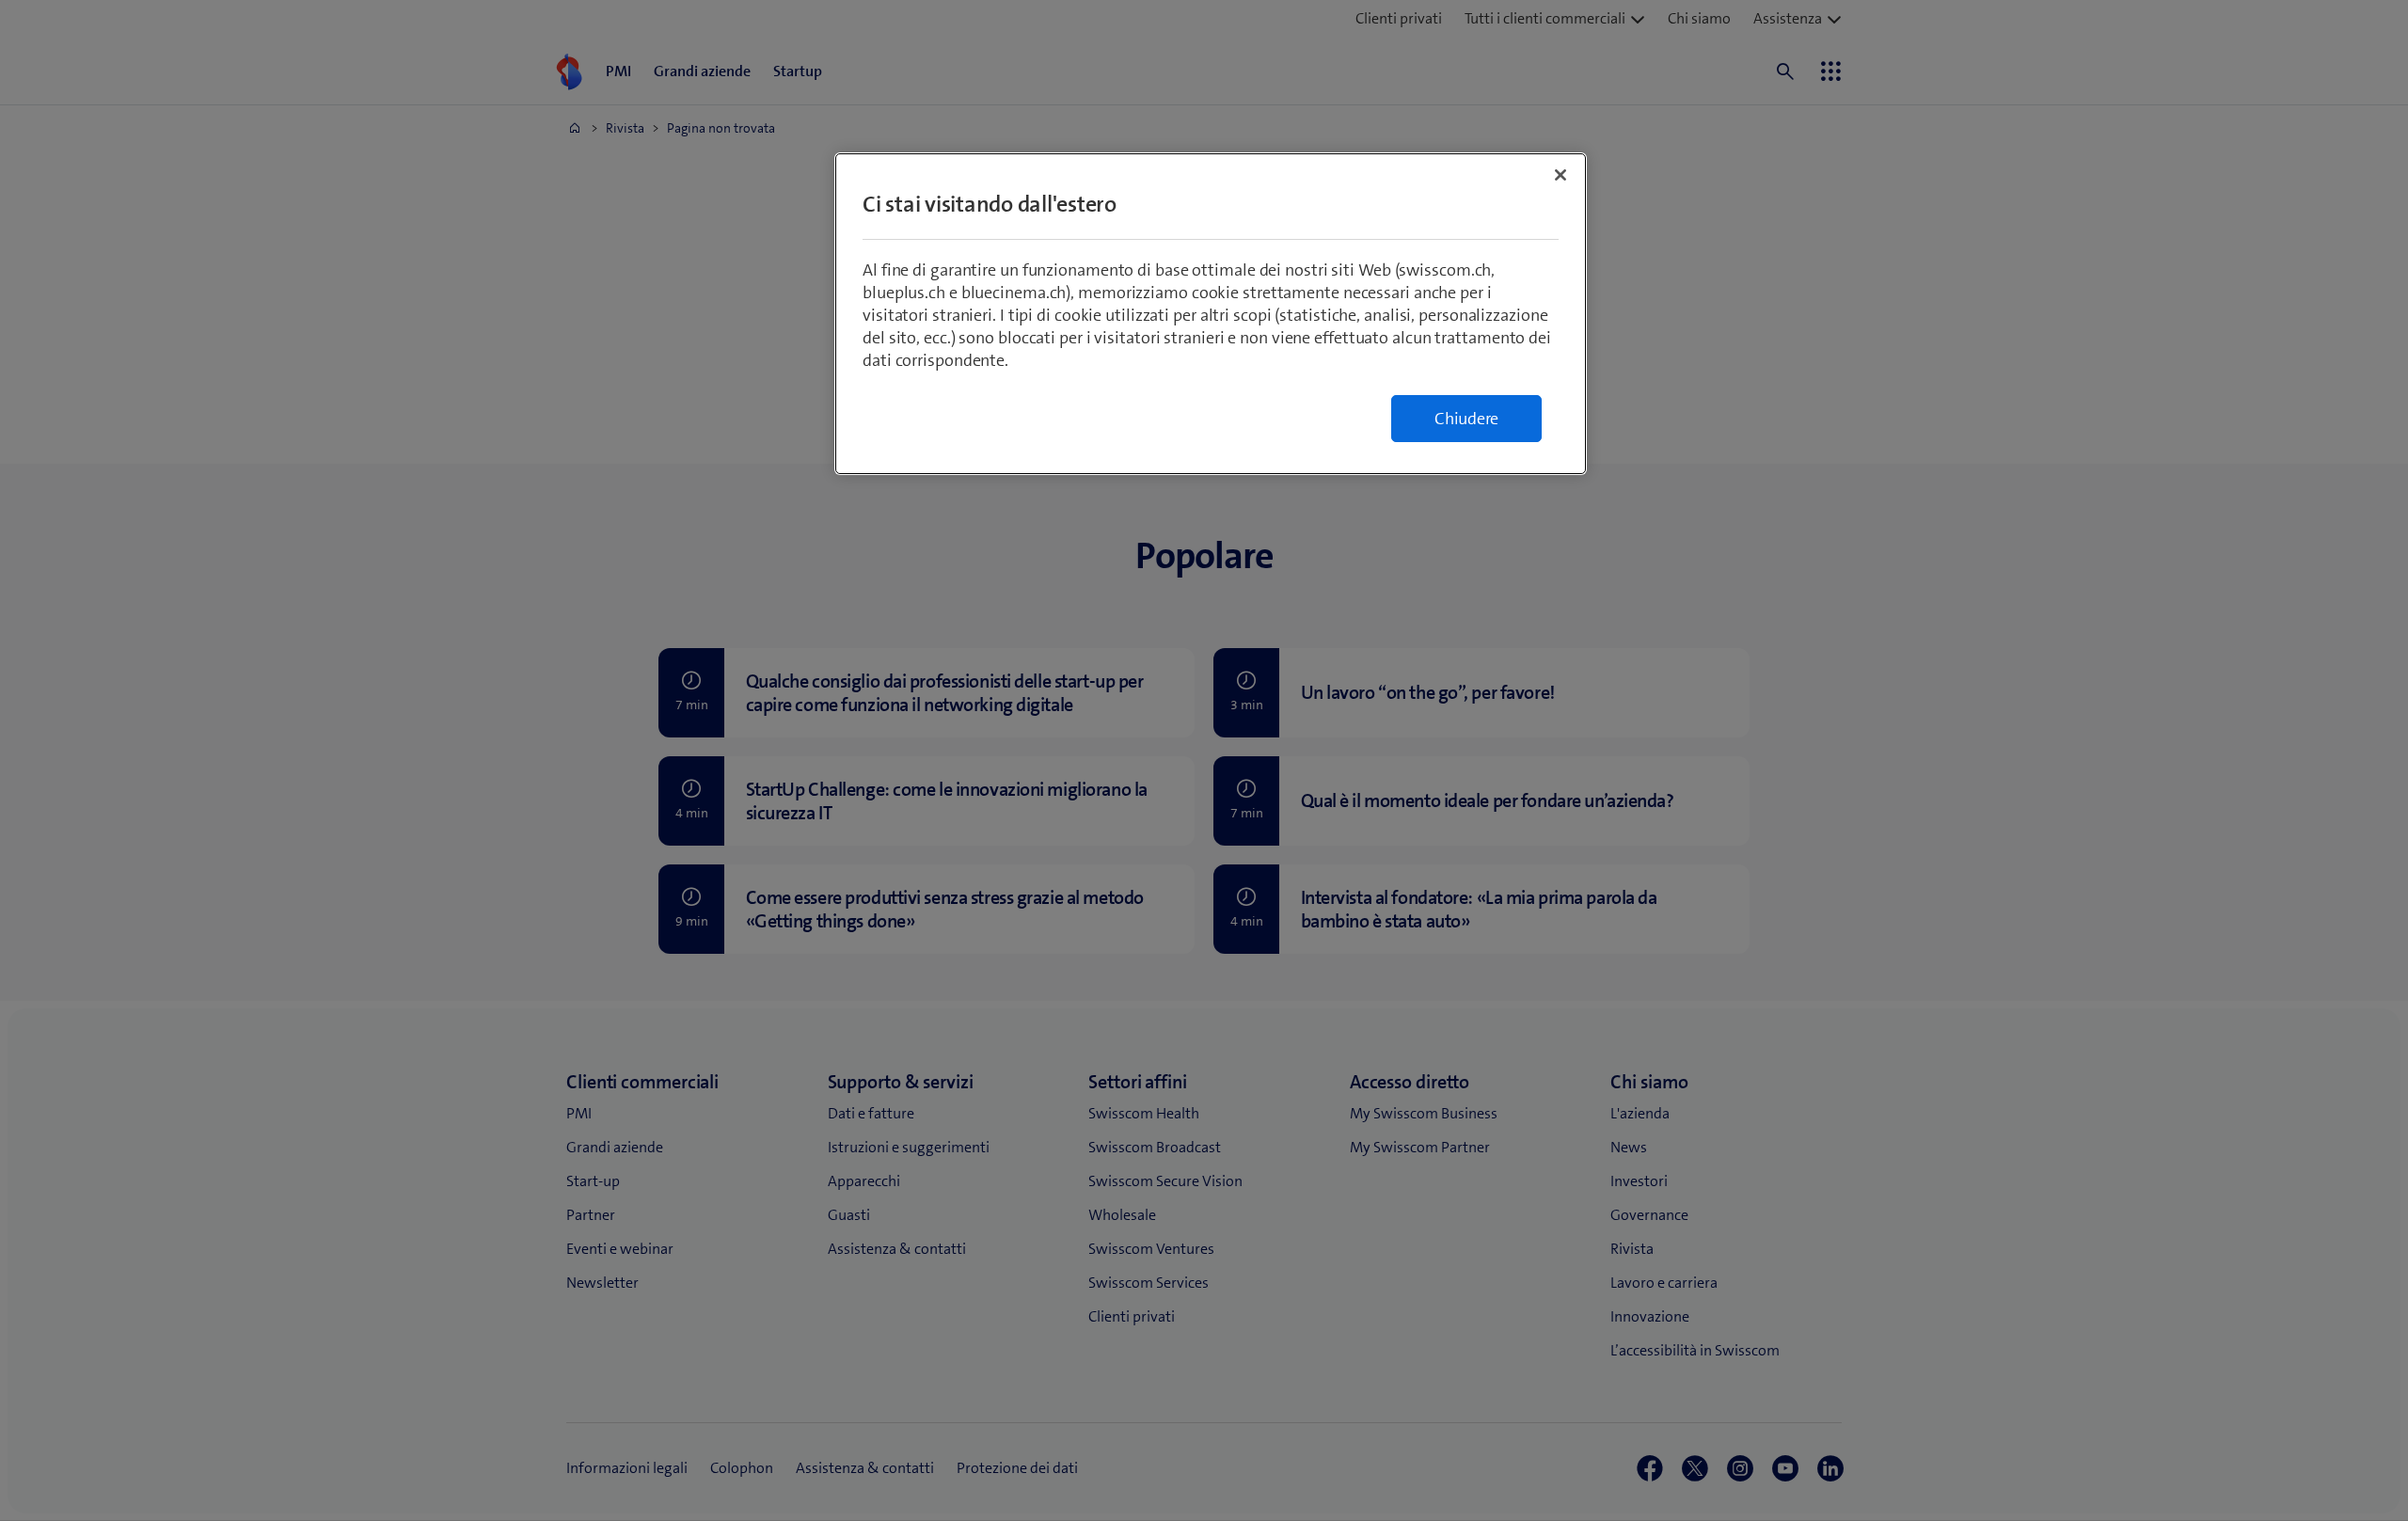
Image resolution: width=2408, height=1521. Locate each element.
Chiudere (1466, 419)
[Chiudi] (1560, 175)
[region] (1211, 314)
